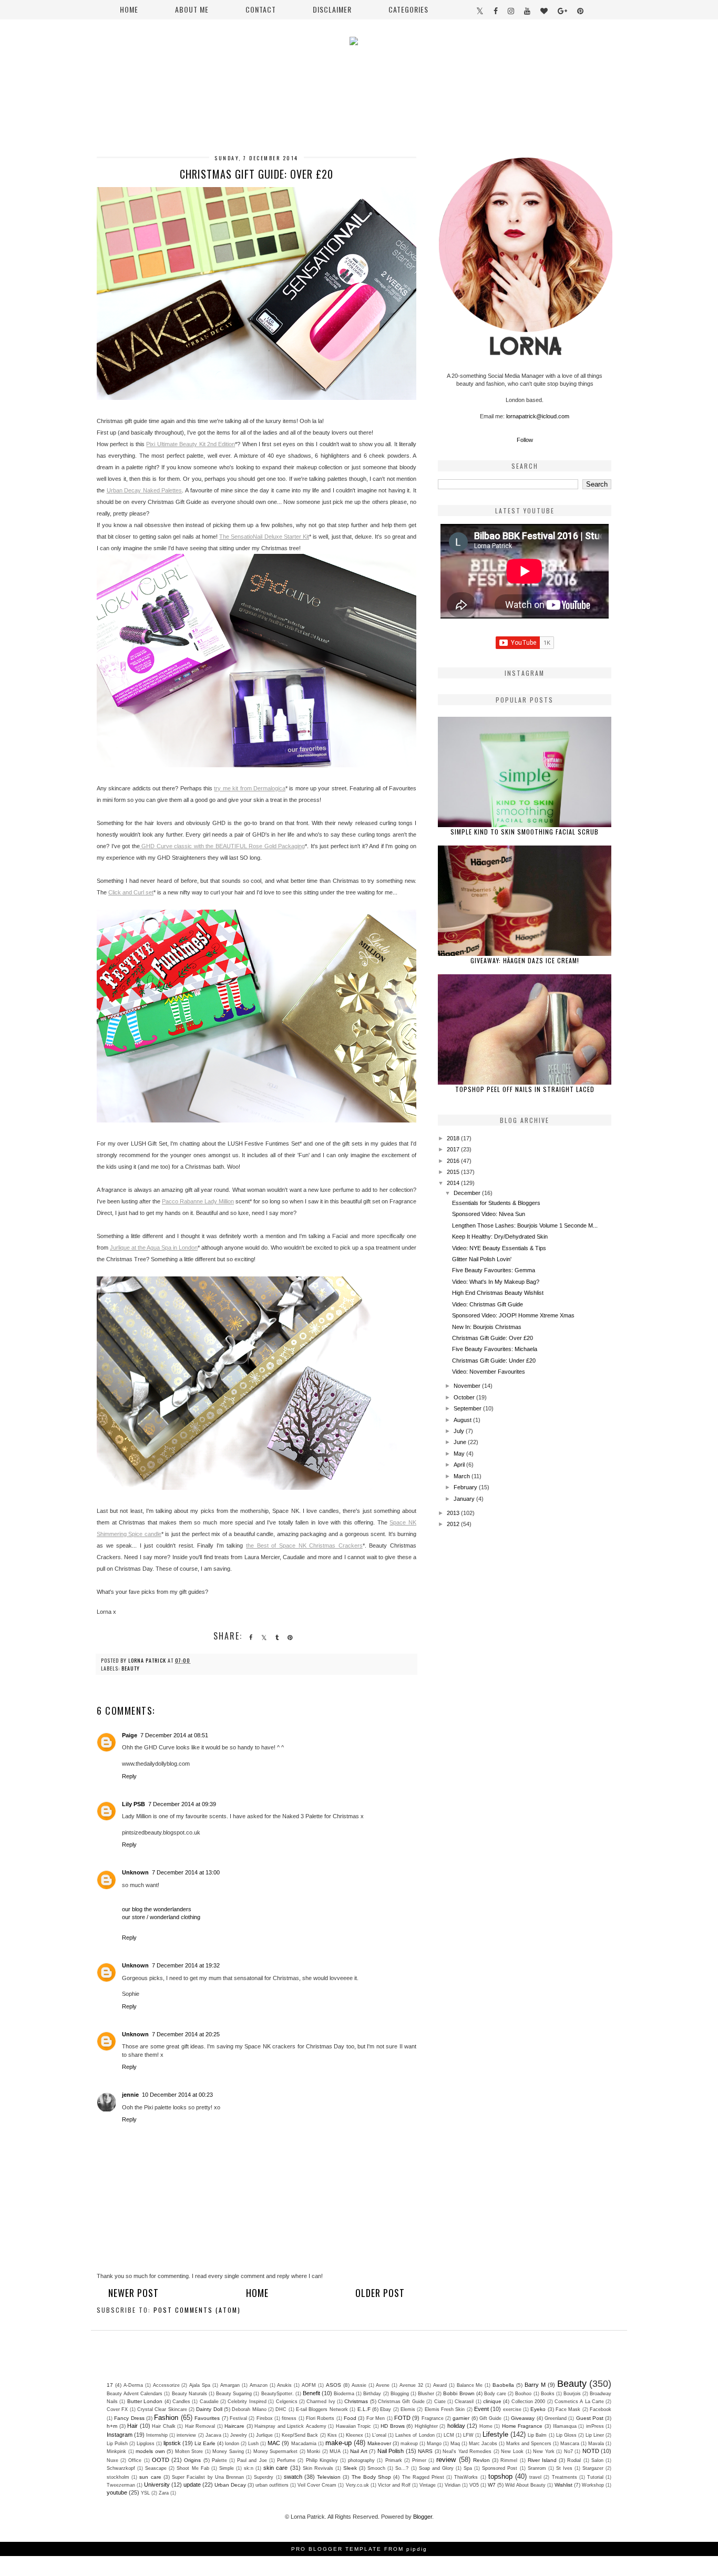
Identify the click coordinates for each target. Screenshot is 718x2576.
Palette (219, 2460)
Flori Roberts (320, 2418)
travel (535, 2477)
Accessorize (166, 2385)
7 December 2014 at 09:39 (182, 1804)
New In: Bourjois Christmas (487, 1327)
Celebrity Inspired (247, 2402)
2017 (454, 1149)
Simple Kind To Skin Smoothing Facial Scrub (525, 832)
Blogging (400, 2394)
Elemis (408, 2409)
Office (135, 2460)
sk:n (249, 2468)
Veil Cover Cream (317, 2485)
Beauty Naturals (189, 2394)
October (465, 1397)
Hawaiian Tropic (354, 2426)
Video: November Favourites (489, 1372)
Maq (455, 2444)
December (468, 1193)
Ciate (440, 2402)
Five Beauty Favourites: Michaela (495, 1349)
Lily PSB (134, 1804)
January (465, 1499)
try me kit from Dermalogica (249, 788)
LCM (449, 2435)
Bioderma (344, 2394)
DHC (281, 2409)
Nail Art (359, 2451)
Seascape (156, 2468)
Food (350, 2418)
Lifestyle (495, 2434)
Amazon (259, 2385)
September (468, 1408)
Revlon (481, 2460)
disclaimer (332, 9)
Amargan (230, 2385)
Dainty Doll (209, 2409)
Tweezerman (121, 2485)
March (463, 1476)
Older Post (380, 2293)
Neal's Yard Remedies (467, 2451)
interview (186, 2435)
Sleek (350, 2468)
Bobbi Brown (459, 2393)
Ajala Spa (200, 2385)
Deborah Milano (249, 2409)
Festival (238, 2418)
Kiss (332, 2435)
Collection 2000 (528, 2402)
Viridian (453, 2485)
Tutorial (595, 2477)
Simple (227, 2468)
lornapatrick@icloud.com (538, 416)
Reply (129, 1776)
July (460, 1431)
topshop (500, 2476)
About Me (192, 9)
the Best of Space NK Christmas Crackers (304, 1545)
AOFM (309, 2385)
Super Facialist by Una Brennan (208, 2477)
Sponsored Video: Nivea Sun (489, 1214)
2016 (454, 1161)
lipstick (172, 2443)
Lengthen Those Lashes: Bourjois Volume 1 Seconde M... (525, 1225)
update (192, 2485)
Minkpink (116, 2451)
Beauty (131, 1668)
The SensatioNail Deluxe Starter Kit (264, 537)
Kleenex (355, 2435)
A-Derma (133, 2385)
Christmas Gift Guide (401, 2402)
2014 (454, 1183)
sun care (150, 2477)
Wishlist (563, 2485)
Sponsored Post (500, 2468)
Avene (383, 2385)
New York (544, 2451)
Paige (130, 1735)
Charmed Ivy (321, 2402)
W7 (492, 2485)
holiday (456, 2426)
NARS (425, 2451)
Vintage (428, 2485)
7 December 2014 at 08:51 (174, 1735)
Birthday (372, 2394)
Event (481, 2409)
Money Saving (228, 2451)
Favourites (207, 2418)
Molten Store (189, 2451)
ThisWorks (466, 2477)
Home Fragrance (522, 2426)
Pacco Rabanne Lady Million (198, 1201)
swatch (293, 2477)
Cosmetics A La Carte (579, 2402)
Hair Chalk (164, 2426)
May (460, 1454)
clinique (492, 2401)
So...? (402, 2468)
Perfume (286, 2460)
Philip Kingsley (322, 2460)
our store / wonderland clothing (161, 1917)
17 (110, 2385)
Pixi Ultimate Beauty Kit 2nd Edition (191, 444)
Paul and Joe (252, 2460)
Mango (434, 2444)
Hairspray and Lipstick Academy (290, 2426)
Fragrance (433, 2418)
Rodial (574, 2460)
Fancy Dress (129, 2418)
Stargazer (593, 2468)
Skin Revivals (318, 2468)
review (446, 2460)
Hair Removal (200, 2426)
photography (361, 2460)
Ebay (386, 2409)
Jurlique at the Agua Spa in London (154, 1248)
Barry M (535, 2385)
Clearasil (464, 2402)
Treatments (565, 2477)
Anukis (284, 2385)
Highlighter (426, 2426)
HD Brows (393, 2426)
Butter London (145, 2401)
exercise (512, 2409)
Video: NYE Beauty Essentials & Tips (499, 1248)
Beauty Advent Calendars (135, 2394)
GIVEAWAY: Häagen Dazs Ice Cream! (525, 960)
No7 (568, 2451)
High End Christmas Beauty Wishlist (498, 1293)
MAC (274, 2443)
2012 (454, 1524)
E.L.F (364, 2409)
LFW (468, 2435)
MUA (335, 2451)
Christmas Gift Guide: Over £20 (493, 1338)
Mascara (570, 2444)
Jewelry (239, 2435)
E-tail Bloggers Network (322, 2409)
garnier (461, 2418)
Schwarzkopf (121, 2468)
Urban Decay (230, 2485)
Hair (132, 2426)
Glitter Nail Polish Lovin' (482, 1259)
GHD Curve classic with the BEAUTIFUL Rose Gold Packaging (223, 846)
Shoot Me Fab (193, 2468)
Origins (192, 2460)
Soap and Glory (436, 2468)
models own (150, 2451)
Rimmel (509, 2460)
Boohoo (523, 2394)
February (466, 1487)
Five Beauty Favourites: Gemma (494, 1270)
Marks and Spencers (529, 2444)
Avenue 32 (411, 2385)
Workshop (593, 2485)
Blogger (423, 2517)
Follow (525, 440)
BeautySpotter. (278, 2394)
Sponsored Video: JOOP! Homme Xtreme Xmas (513, 1315)
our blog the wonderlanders (157, 1909)
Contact (261, 9)
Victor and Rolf (394, 2485)
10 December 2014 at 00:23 (177, 2095)
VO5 (474, 2485)
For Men (376, 2418)
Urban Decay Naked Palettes (145, 490)
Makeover (379, 2443)
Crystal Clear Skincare (162, 2409)
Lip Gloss (566, 2435)
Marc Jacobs (483, 2444)
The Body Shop (371, 2477)
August (463, 1420)
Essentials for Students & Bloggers (496, 1203)
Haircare (234, 2426)
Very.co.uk (357, 2485)
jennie (130, 2095)
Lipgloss (146, 2444)
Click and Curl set (131, 892)
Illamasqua (565, 2426)
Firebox (265, 2418)
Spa (468, 2468)
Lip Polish (117, 2444)
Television (329, 2477)
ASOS (334, 2385)
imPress (595, 2426)
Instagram (120, 2435)
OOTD (161, 2460)
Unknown (135, 1872)
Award (440, 2385)
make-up (339, 2443)
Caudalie (209, 2402)
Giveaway (523, 2418)
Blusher (426, 2394)
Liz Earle (205, 2443)
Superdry (264, 2477)
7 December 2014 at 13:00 (186, 1872)
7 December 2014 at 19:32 (186, 1965)
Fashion (166, 2418)
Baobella (503, 2385)
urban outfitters (272, 2485)
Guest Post (590, 2418)
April (460, 1465)
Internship (157, 2435)
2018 (454, 1138)
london (232, 2444)
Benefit (311, 2393)
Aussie (359, 2385)
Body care (495, 2394)
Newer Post (134, 2293)
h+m (112, 2426)
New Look (512, 2451)
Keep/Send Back (300, 2435)
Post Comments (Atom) (197, 2310)
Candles (181, 2402)
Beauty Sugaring (234, 2394)
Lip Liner (595, 2435)
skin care (275, 2468)
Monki (314, 2451)
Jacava (213, 2435)
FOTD (402, 2418)
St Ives (564, 2468)
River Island (542, 2460)
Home (129, 9)
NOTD (591, 2451)
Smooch (376, 2468)
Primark (394, 2460)
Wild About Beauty (525, 2485)
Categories (408, 9)
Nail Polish (391, 2451)
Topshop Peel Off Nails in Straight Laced (525, 1089)
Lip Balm (537, 2435)
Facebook (601, 2409)
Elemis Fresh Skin (445, 2409)
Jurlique (264, 2435)
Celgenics (287, 2402)
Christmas (356, 2401)
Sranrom (537, 2468)
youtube (117, 2492)
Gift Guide (490, 2418)
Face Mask (568, 2409)
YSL (145, 2493)
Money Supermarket (276, 2451)
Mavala (596, 2444)
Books (548, 2394)
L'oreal (379, 2435)
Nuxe (112, 2460)
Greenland (556, 2418)
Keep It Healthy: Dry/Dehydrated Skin (500, 1237)
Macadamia (304, 2444)
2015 (454, 1172)
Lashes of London (415, 2435)
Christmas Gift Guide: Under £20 (494, 1361)
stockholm (118, 2477)
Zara (164, 2493)
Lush (253, 2444)
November (468, 1386)
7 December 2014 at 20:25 (186, 2034)
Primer (419, 2460)
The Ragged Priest (423, 2477)
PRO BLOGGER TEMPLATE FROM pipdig (359, 2549)
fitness (289, 2418)
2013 (454, 1513)
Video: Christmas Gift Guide (488, 1304)
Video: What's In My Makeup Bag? (496, 1282)
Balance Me (470, 2385)
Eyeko (538, 2409)
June (461, 1442)
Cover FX (117, 2409)
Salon (597, 2460)
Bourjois (572, 2394)
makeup (409, 2444)
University (157, 2485)
